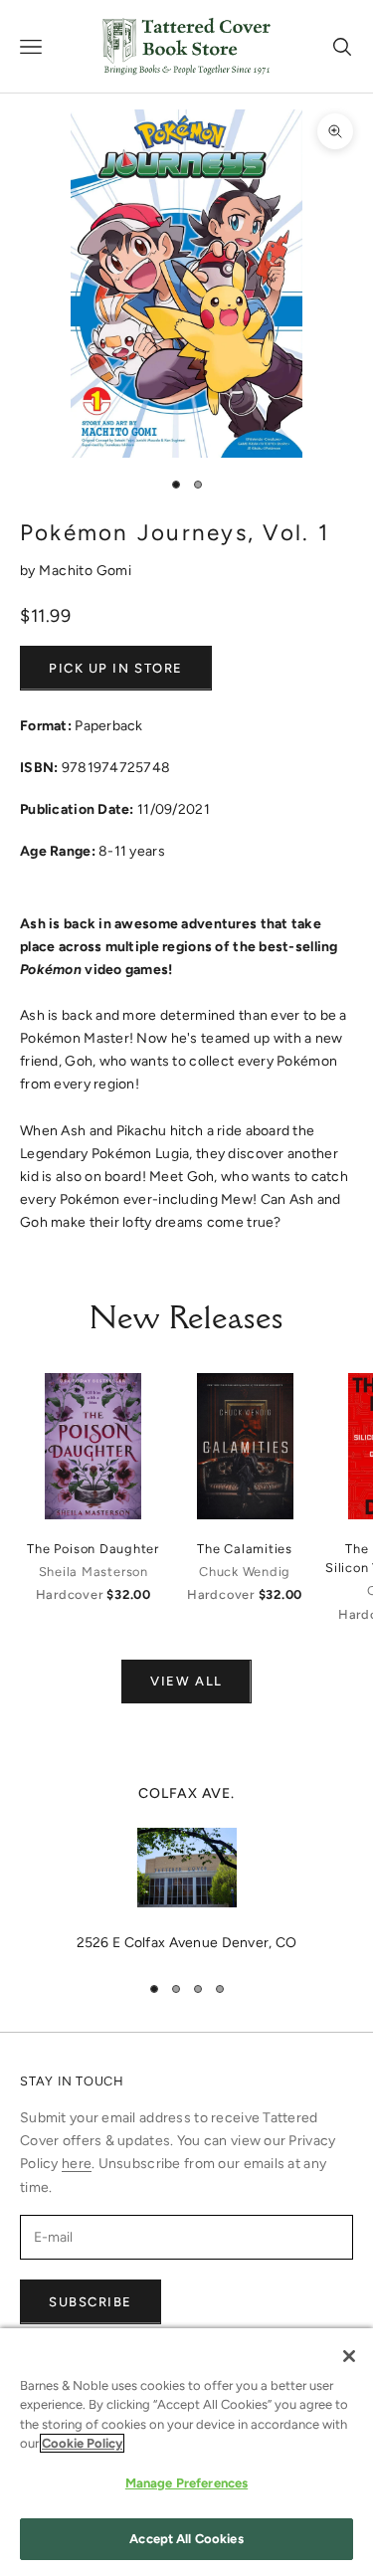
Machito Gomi (85, 571)
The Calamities (245, 1549)
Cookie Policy (82, 2443)
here (77, 2164)
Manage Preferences (186, 2483)
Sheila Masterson (93, 1572)
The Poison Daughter (93, 1549)
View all (186, 1681)
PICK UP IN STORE (116, 668)
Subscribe (91, 2302)
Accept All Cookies (186, 2539)
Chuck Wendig (245, 1572)
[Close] (349, 2356)
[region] (186, 1869)
